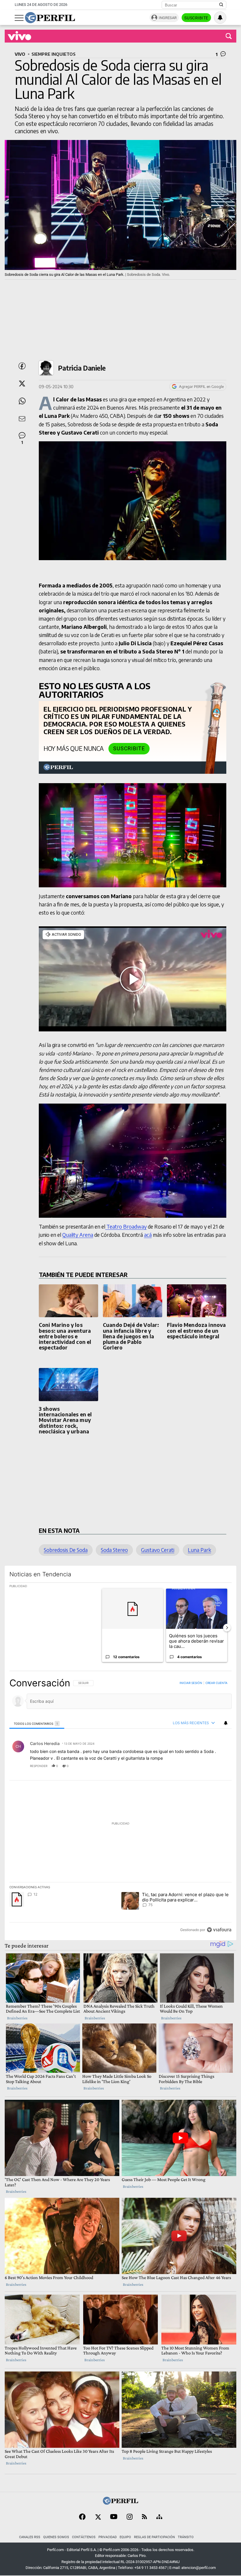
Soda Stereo (114, 1550)
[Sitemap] (159, 2517)
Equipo (125, 2537)
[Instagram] (130, 2517)
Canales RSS (30, 2537)
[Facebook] (82, 2517)
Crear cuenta (216, 1683)
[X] (98, 2517)
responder (39, 1766)
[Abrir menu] (19, 18)
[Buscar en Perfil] (221, 5)
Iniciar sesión (191, 1683)
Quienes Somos (56, 2537)
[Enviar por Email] (22, 419)
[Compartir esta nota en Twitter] (22, 384)
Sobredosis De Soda (66, 1550)
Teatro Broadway (126, 1227)
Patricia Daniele (82, 368)
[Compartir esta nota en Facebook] (22, 366)
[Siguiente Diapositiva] (227, 1628)
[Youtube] (114, 2517)
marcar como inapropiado (217, 1770)
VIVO (20, 54)
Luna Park (199, 1550)
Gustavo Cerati (158, 1550)
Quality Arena (78, 1235)
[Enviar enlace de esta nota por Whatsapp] (22, 401)
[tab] (37, 1723)
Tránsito (186, 2537)
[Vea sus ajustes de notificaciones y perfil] (220, 18)
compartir (196, 1766)
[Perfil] (120, 2503)
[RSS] (144, 2517)
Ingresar (168, 18)
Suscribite (196, 18)
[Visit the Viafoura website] (219, 1930)
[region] (120, 1806)
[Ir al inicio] (50, 18)
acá (148, 1235)
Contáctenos (84, 2537)
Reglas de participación (154, 2537)
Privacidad (108, 2537)
